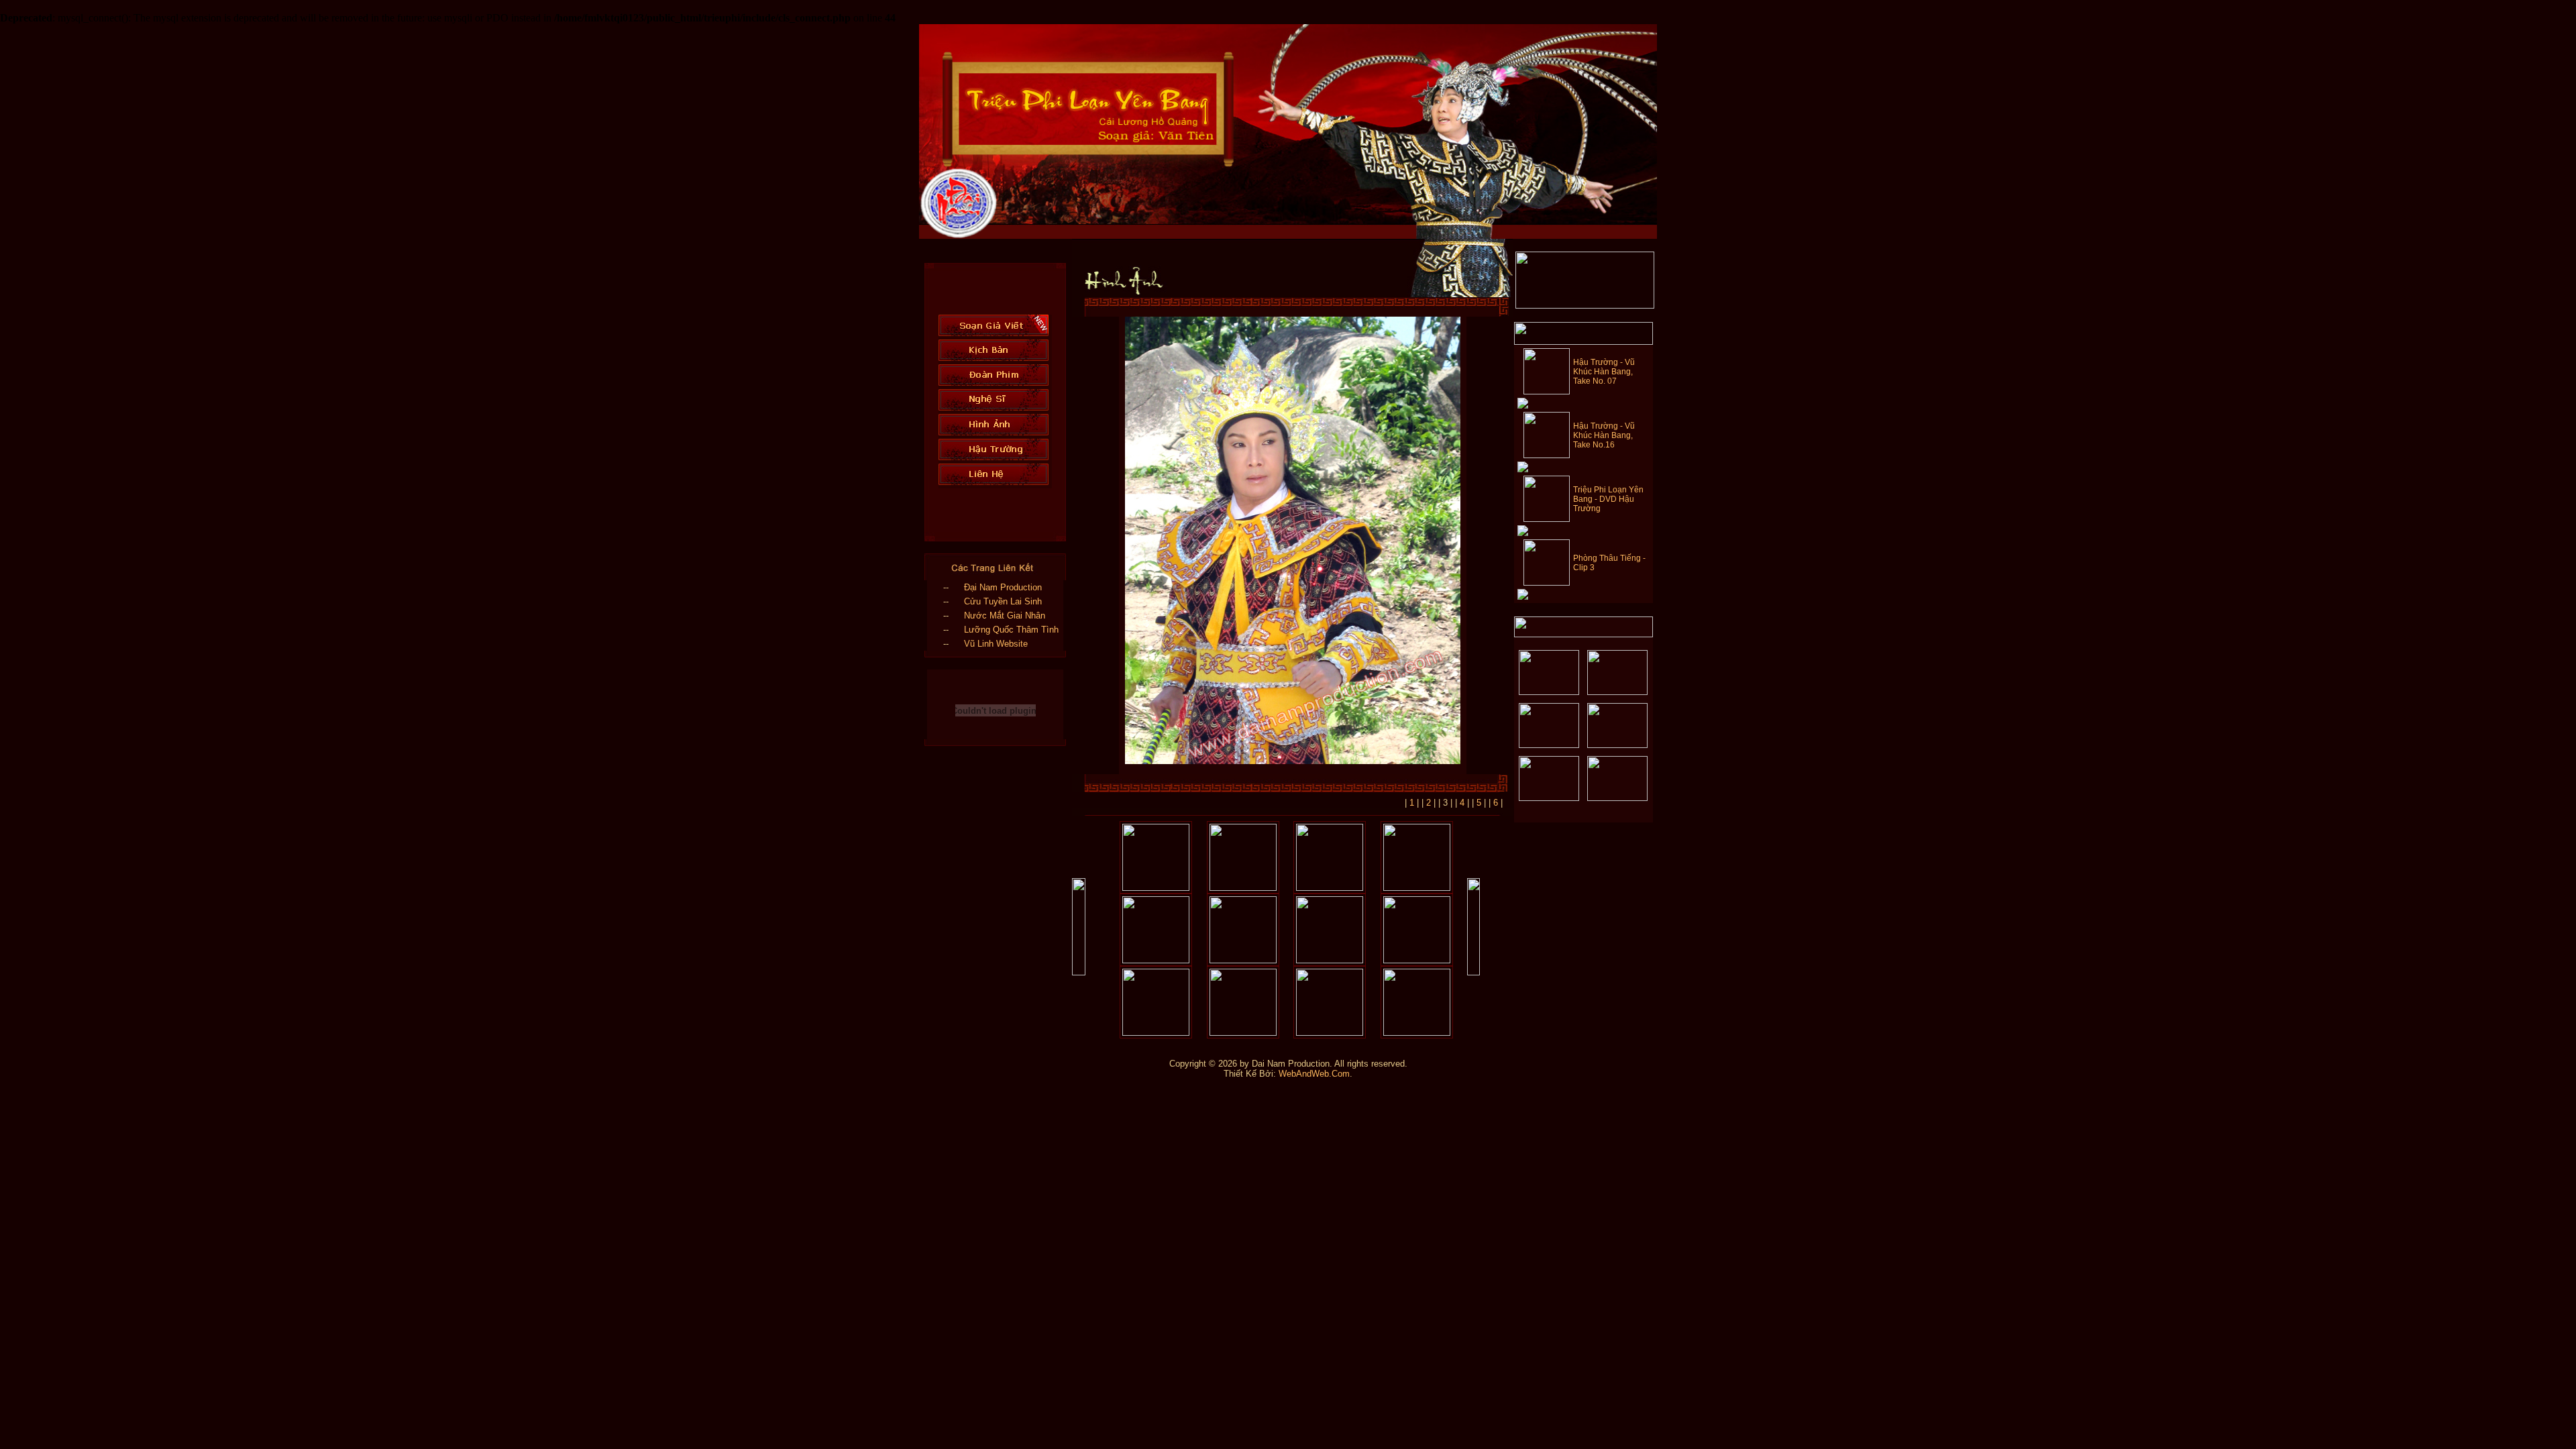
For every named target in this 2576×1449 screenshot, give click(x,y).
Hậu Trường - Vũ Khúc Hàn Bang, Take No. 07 (1604, 372)
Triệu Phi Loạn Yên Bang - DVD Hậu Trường (1608, 499)
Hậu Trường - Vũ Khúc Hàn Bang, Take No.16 (1604, 435)
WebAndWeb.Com (1314, 1074)
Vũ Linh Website (996, 644)
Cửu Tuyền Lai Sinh (1003, 601)
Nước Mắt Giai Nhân (1005, 615)
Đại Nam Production (1003, 587)
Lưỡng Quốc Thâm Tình (1011, 630)
